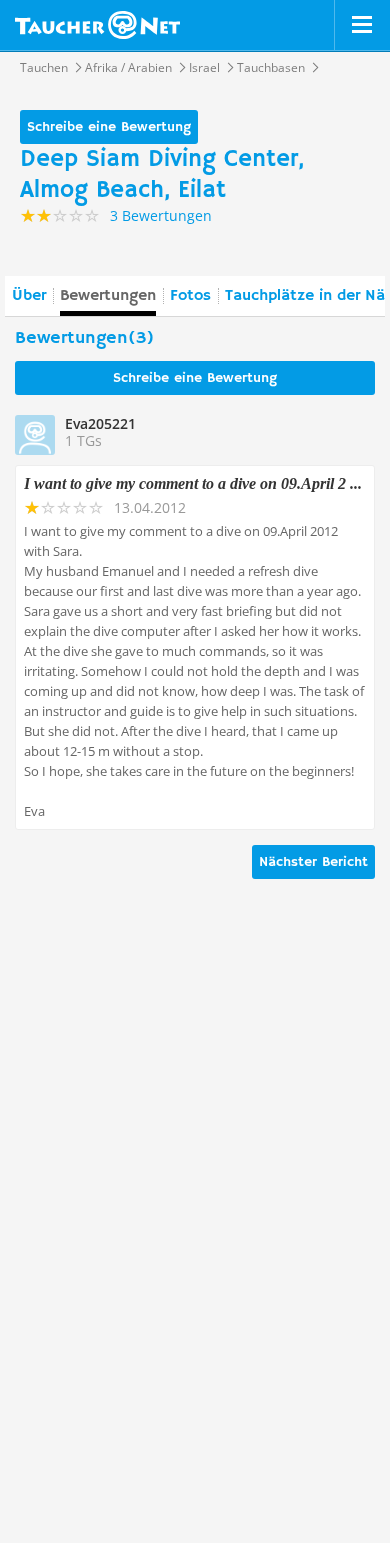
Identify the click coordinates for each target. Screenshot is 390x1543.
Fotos (190, 296)
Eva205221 (100, 423)
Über (29, 296)
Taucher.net (97, 25)
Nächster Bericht (313, 862)
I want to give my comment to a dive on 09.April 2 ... (193, 483)
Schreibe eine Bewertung (109, 127)
